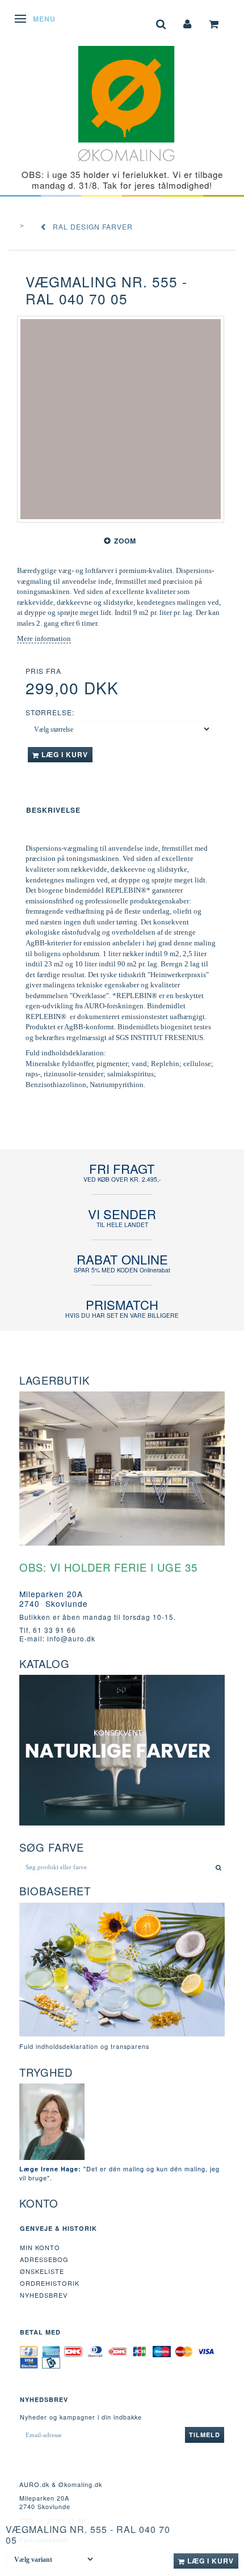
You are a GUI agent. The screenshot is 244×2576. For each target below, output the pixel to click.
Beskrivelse (53, 810)
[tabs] (161, 23)
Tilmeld (205, 2435)
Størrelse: (50, 712)
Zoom (125, 541)
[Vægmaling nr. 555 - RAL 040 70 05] (121, 419)
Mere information (44, 638)
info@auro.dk (71, 1638)
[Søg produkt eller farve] (219, 1867)
